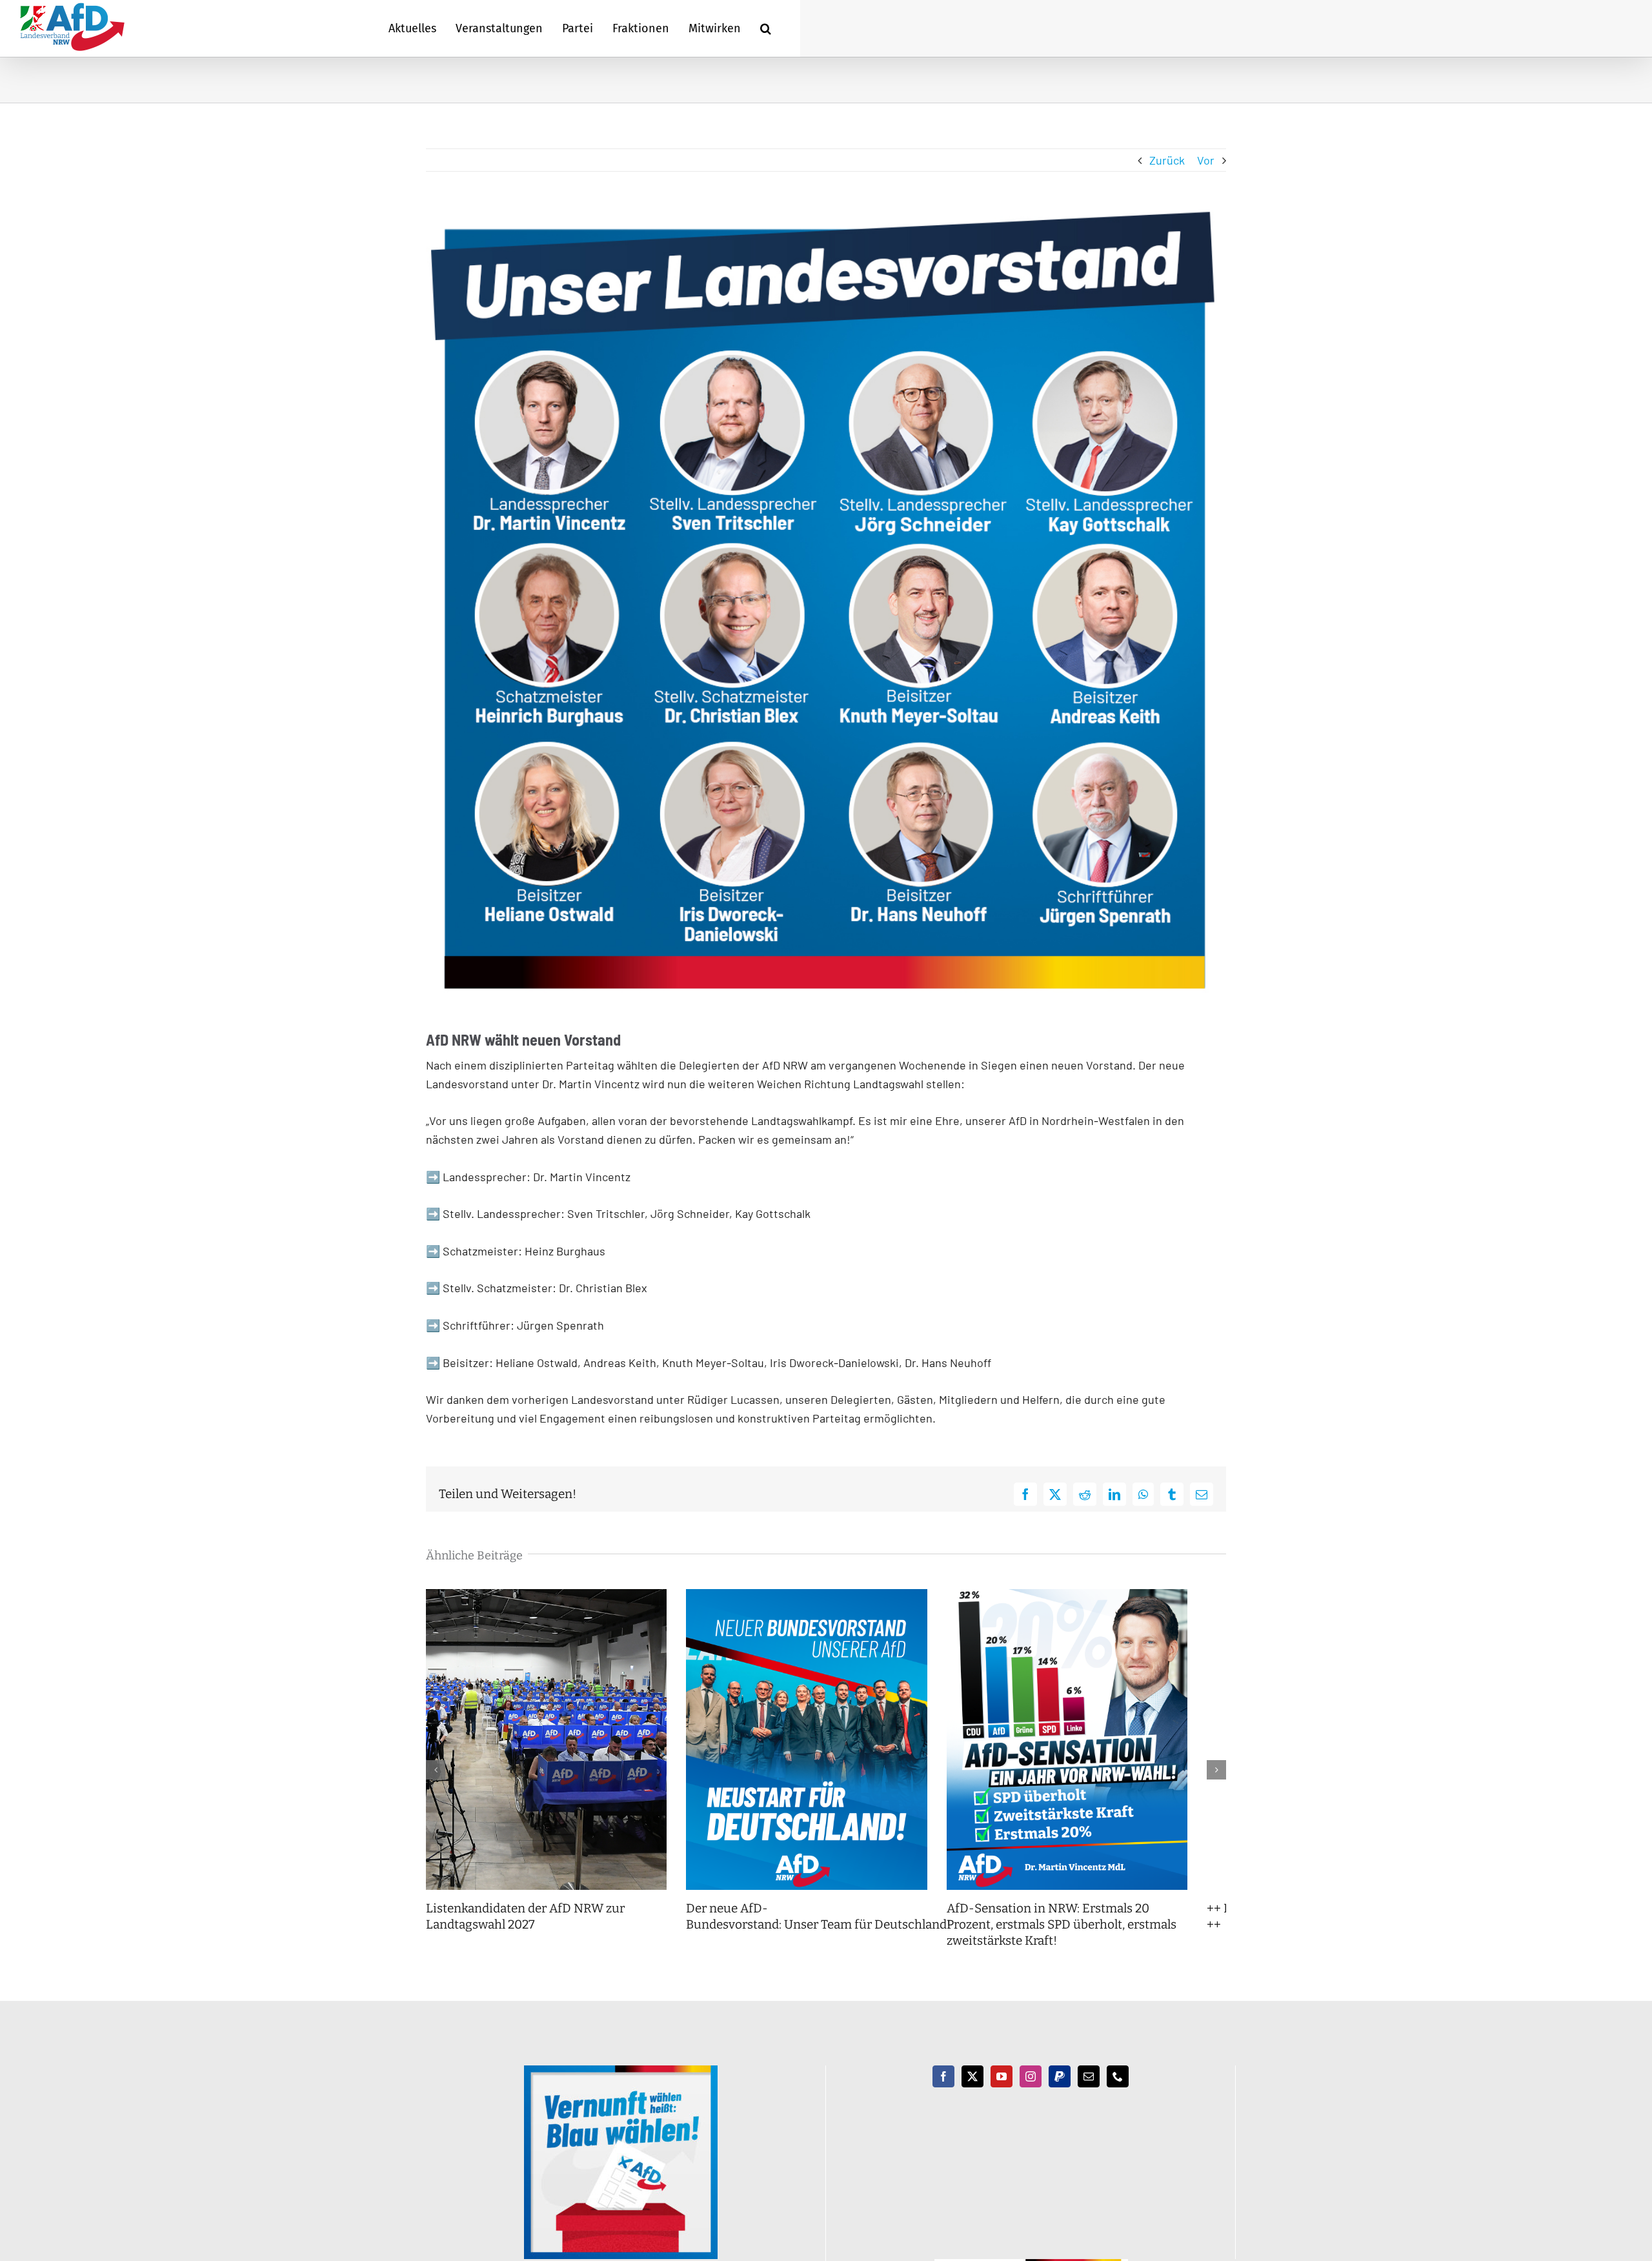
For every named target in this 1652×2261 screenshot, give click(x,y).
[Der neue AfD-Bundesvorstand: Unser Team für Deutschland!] (826, 1596)
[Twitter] (972, 2093)
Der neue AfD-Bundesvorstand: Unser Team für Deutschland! (832, 1932)
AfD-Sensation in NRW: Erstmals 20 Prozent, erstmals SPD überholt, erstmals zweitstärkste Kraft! (1098, 1940)
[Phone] (1118, 2093)
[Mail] (1089, 2093)
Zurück (1167, 160)
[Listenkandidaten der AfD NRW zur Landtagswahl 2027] (553, 1596)
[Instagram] (1031, 2093)
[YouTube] (1002, 2093)
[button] (766, 28)
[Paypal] (1060, 2093)
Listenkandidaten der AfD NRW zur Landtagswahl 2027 (525, 1932)
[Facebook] (943, 2093)
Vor (1206, 160)
